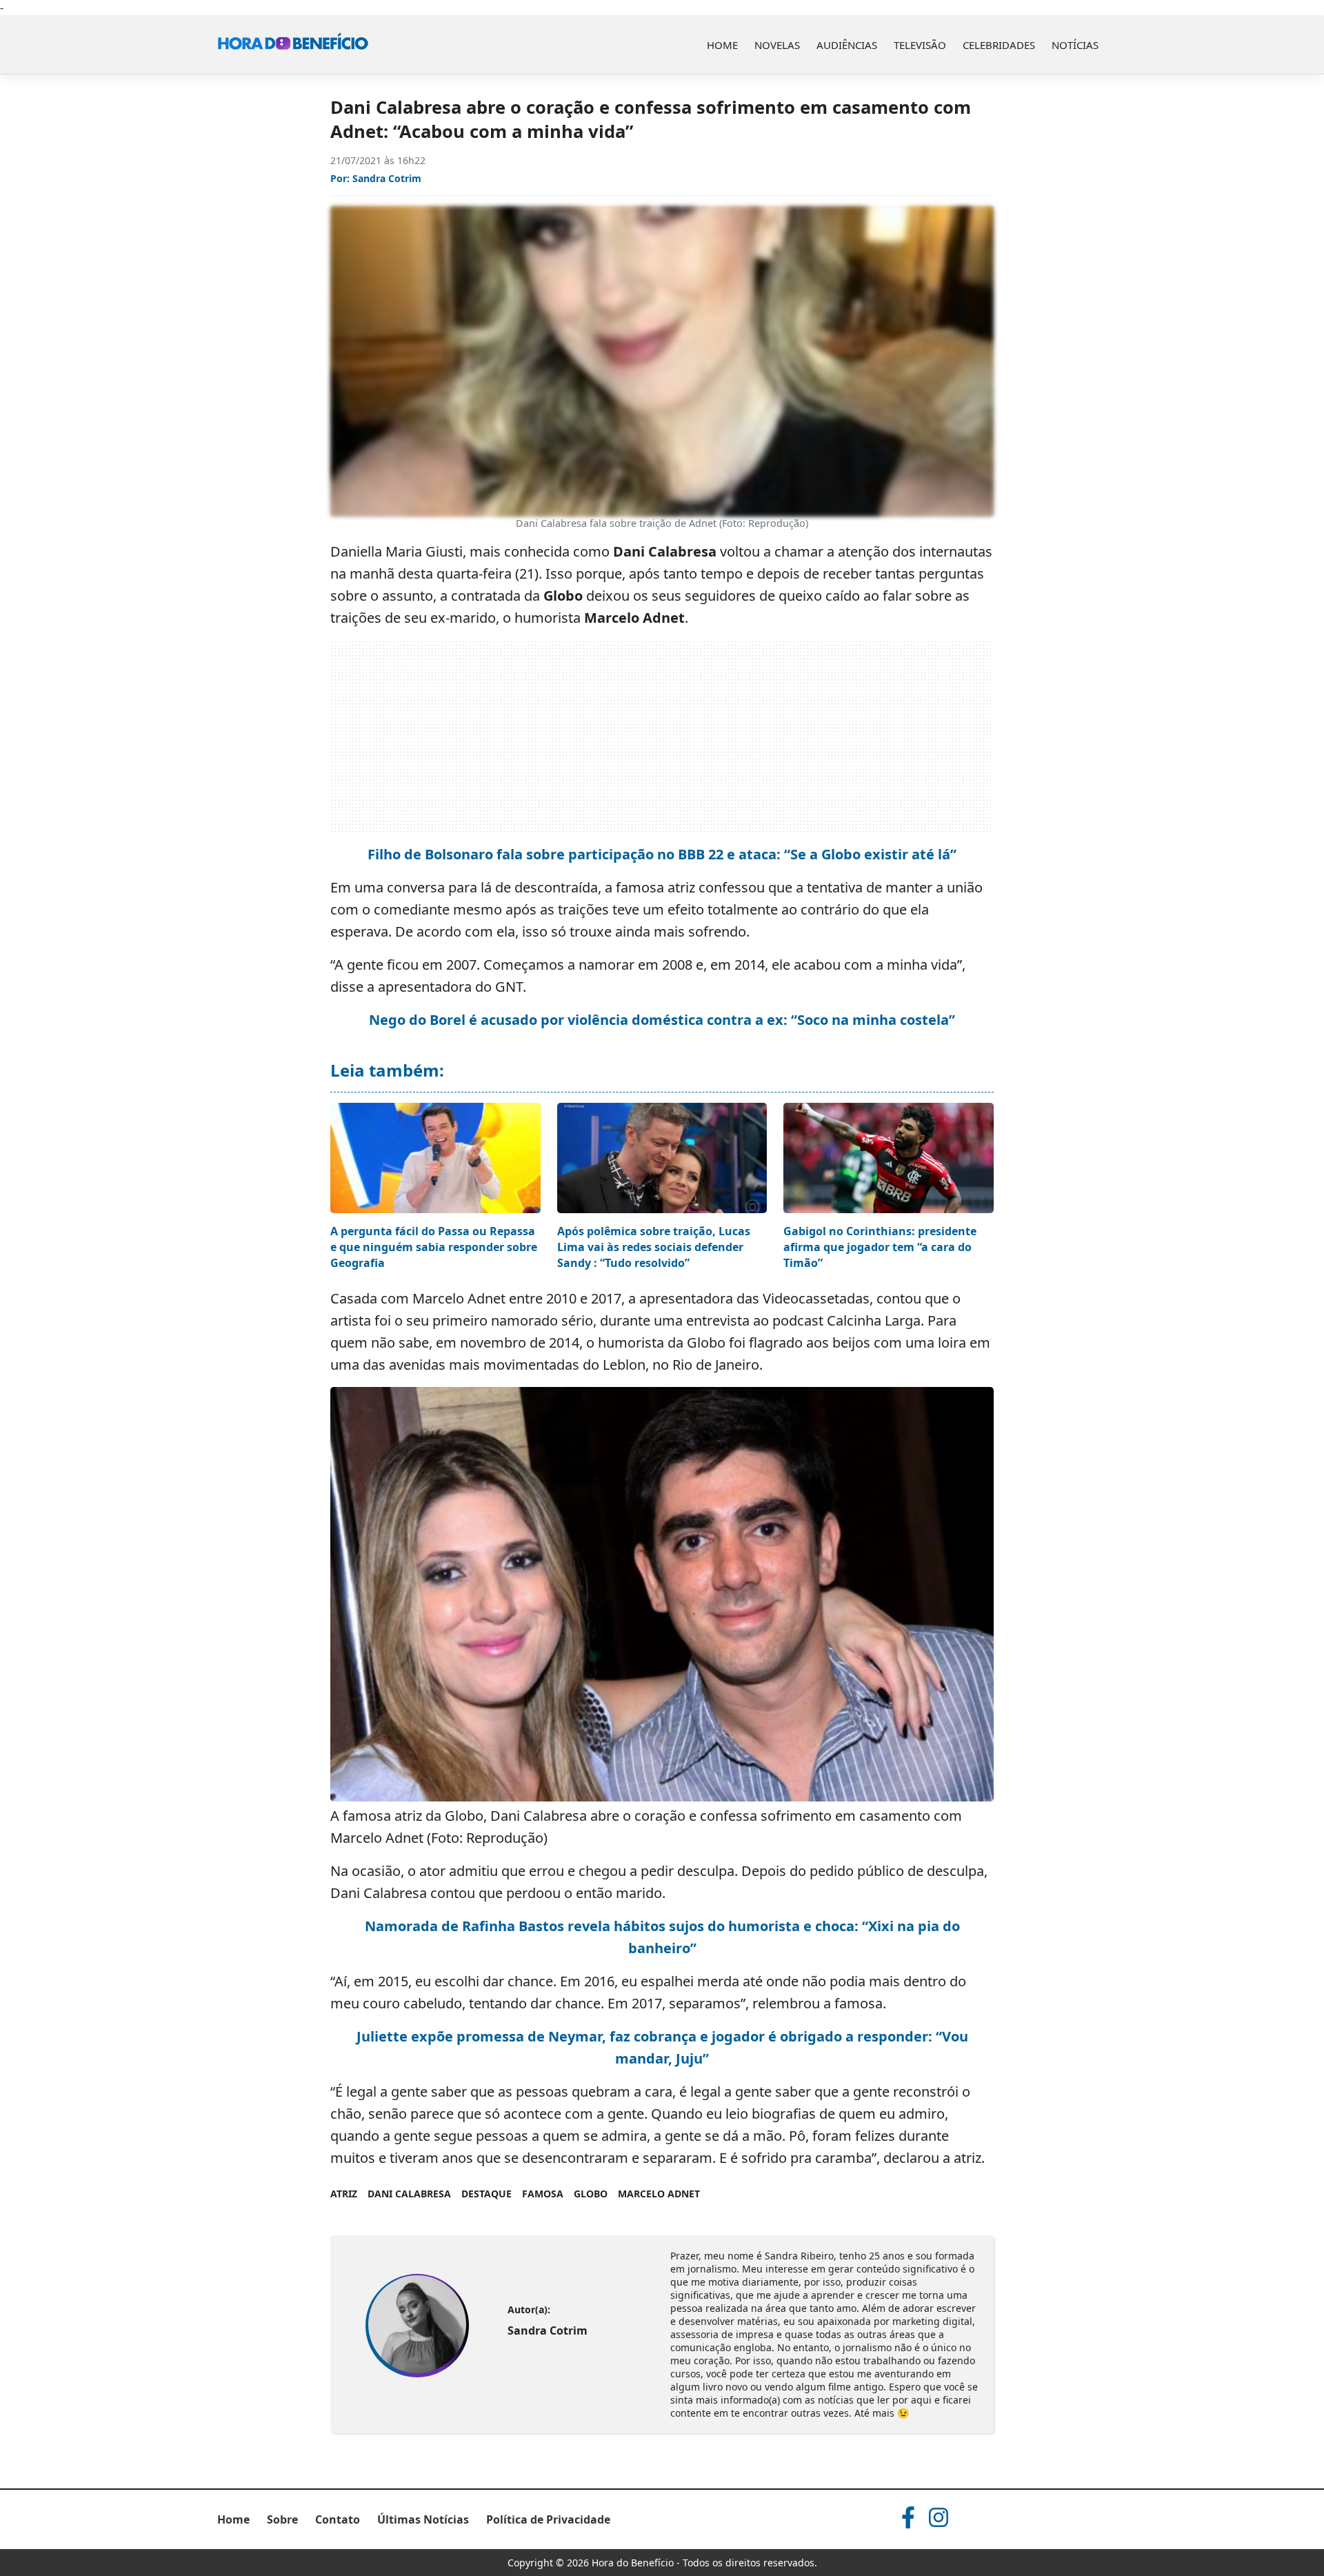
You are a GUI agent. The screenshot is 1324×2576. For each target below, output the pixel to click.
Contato (338, 2519)
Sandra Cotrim (387, 178)
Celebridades (999, 45)
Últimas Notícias (423, 2519)
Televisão (920, 45)
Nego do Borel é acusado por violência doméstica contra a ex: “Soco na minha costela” (662, 1020)
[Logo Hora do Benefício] (293, 45)
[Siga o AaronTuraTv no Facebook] (908, 2517)
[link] (417, 2326)
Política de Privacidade (548, 2519)
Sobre (282, 2519)
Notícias (1075, 45)
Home (722, 45)
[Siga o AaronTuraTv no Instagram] (939, 2517)
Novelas (777, 45)
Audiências (847, 45)
